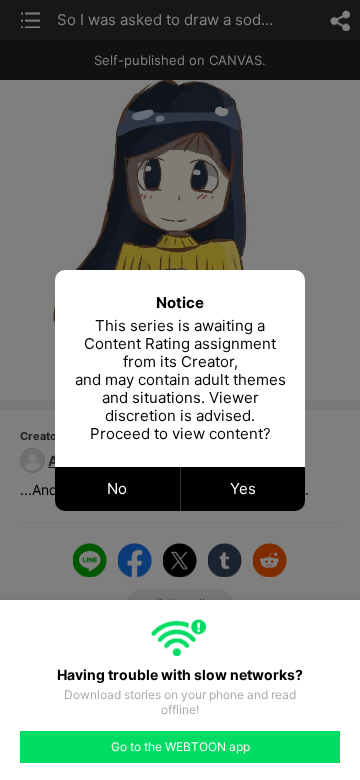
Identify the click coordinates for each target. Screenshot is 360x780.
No (117, 488)
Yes (243, 488)
